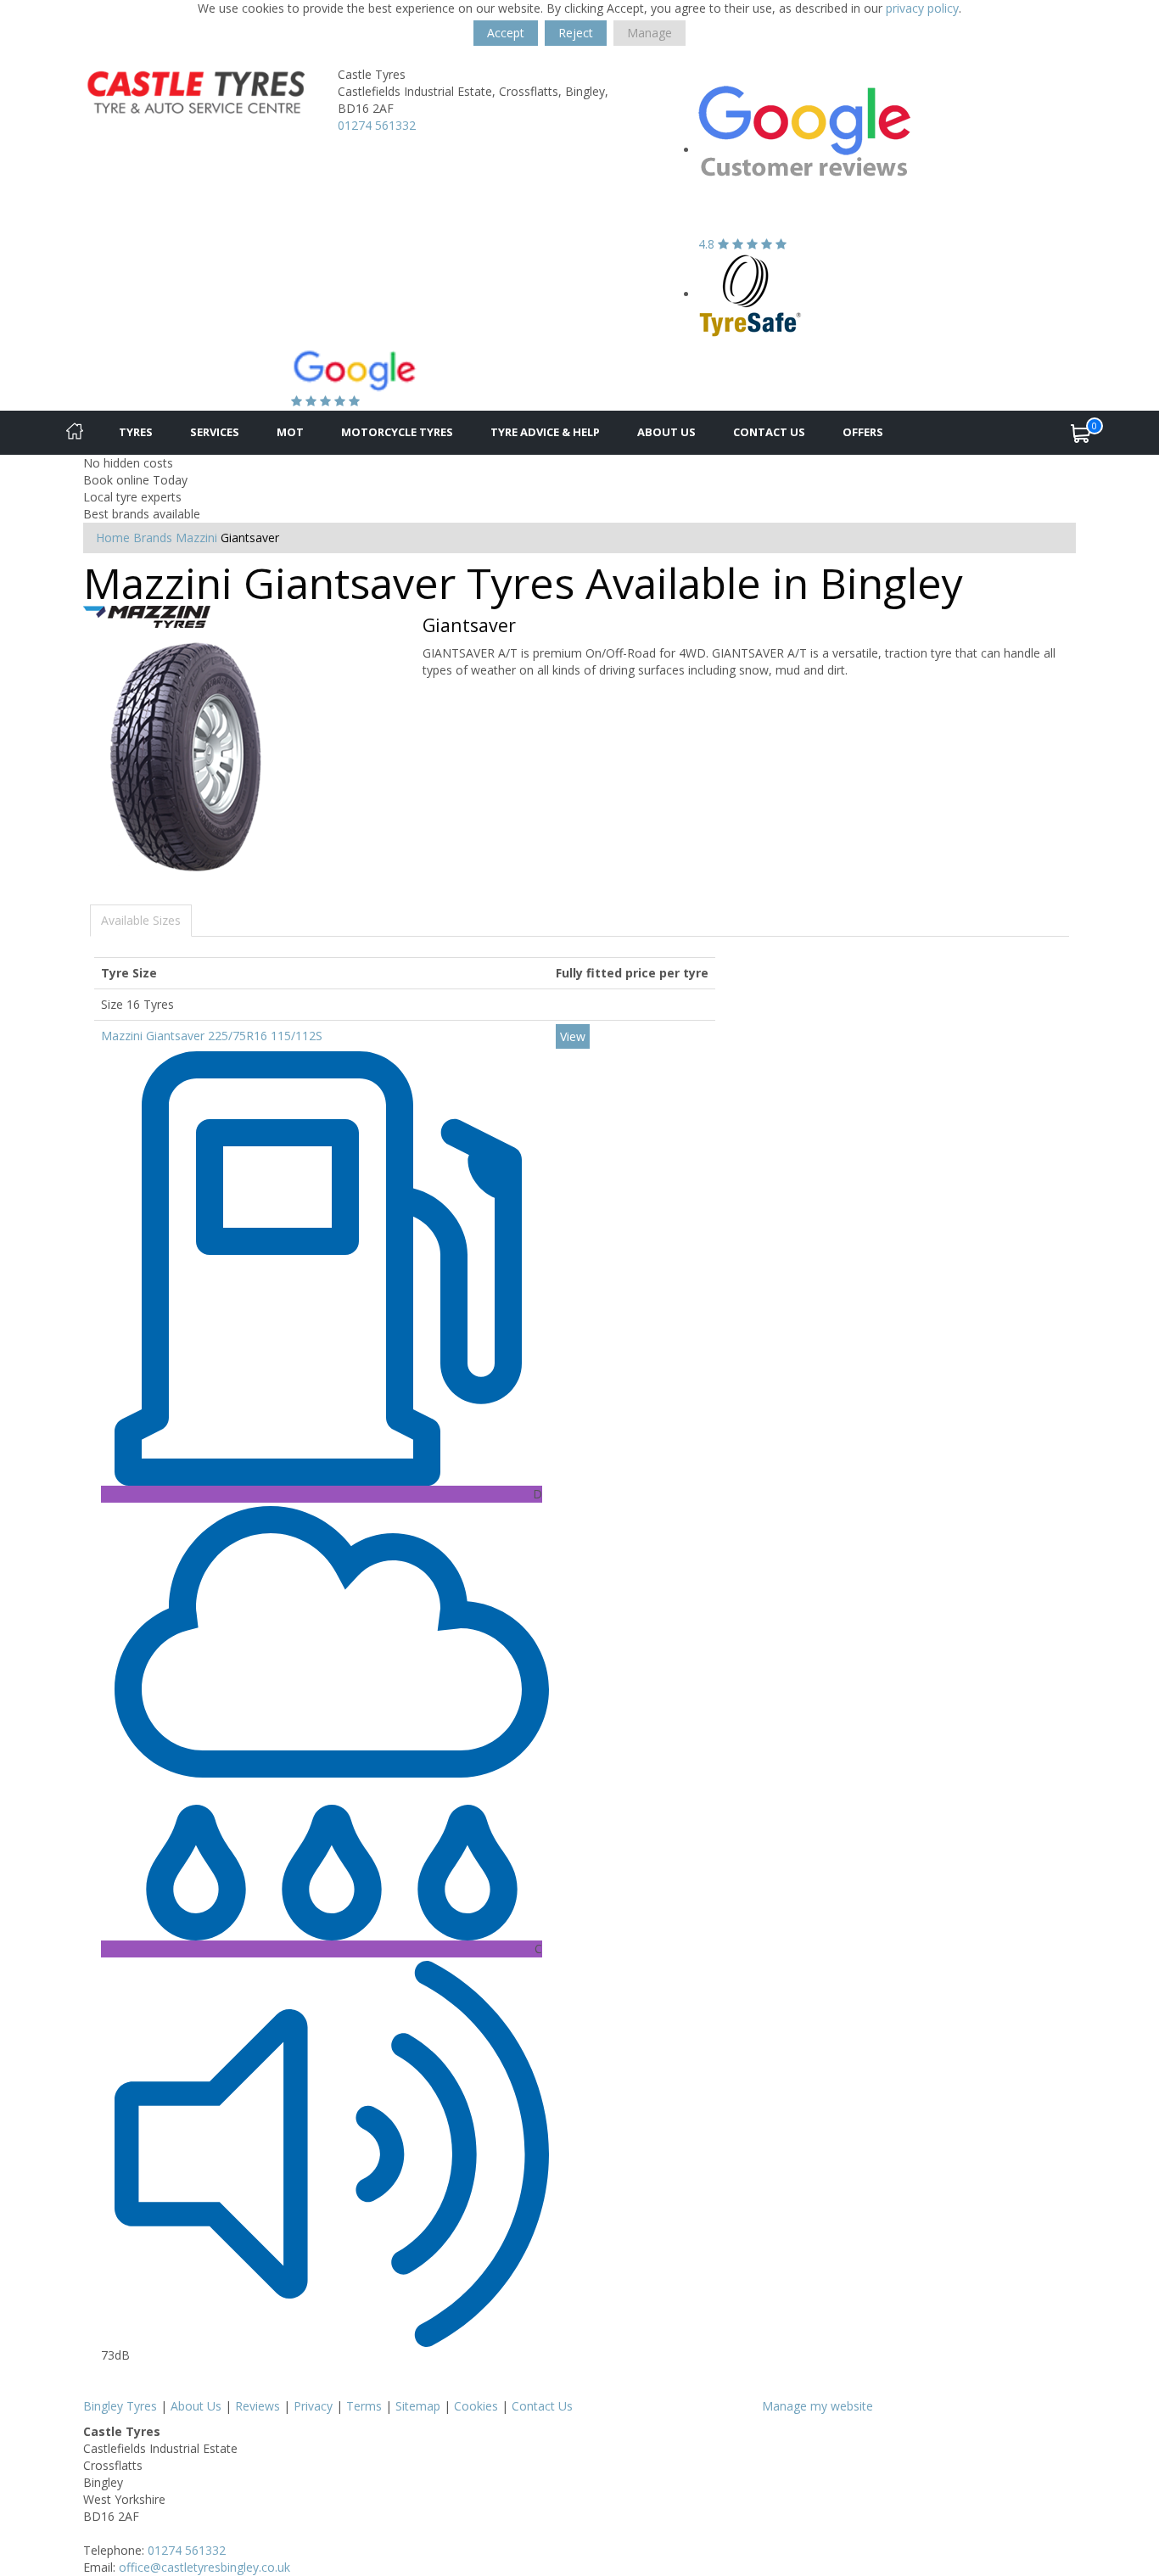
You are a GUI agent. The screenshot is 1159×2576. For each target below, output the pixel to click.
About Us (666, 432)
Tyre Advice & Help (545, 432)
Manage (649, 33)
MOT (290, 432)
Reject (576, 33)
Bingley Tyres (120, 2406)
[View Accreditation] (750, 294)
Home (113, 538)
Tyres (136, 432)
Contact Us (769, 432)
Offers (863, 432)
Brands (153, 538)
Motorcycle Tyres (397, 432)
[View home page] (198, 90)
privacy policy (922, 8)
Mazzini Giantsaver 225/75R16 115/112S (212, 1036)
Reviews (258, 2406)
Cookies (476, 2406)
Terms (364, 2406)
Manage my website (817, 2406)
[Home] (75, 433)
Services (215, 432)
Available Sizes (141, 920)
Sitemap (418, 2406)
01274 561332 (377, 125)
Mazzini (196, 538)
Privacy (313, 2406)
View (573, 1036)
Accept (506, 33)
